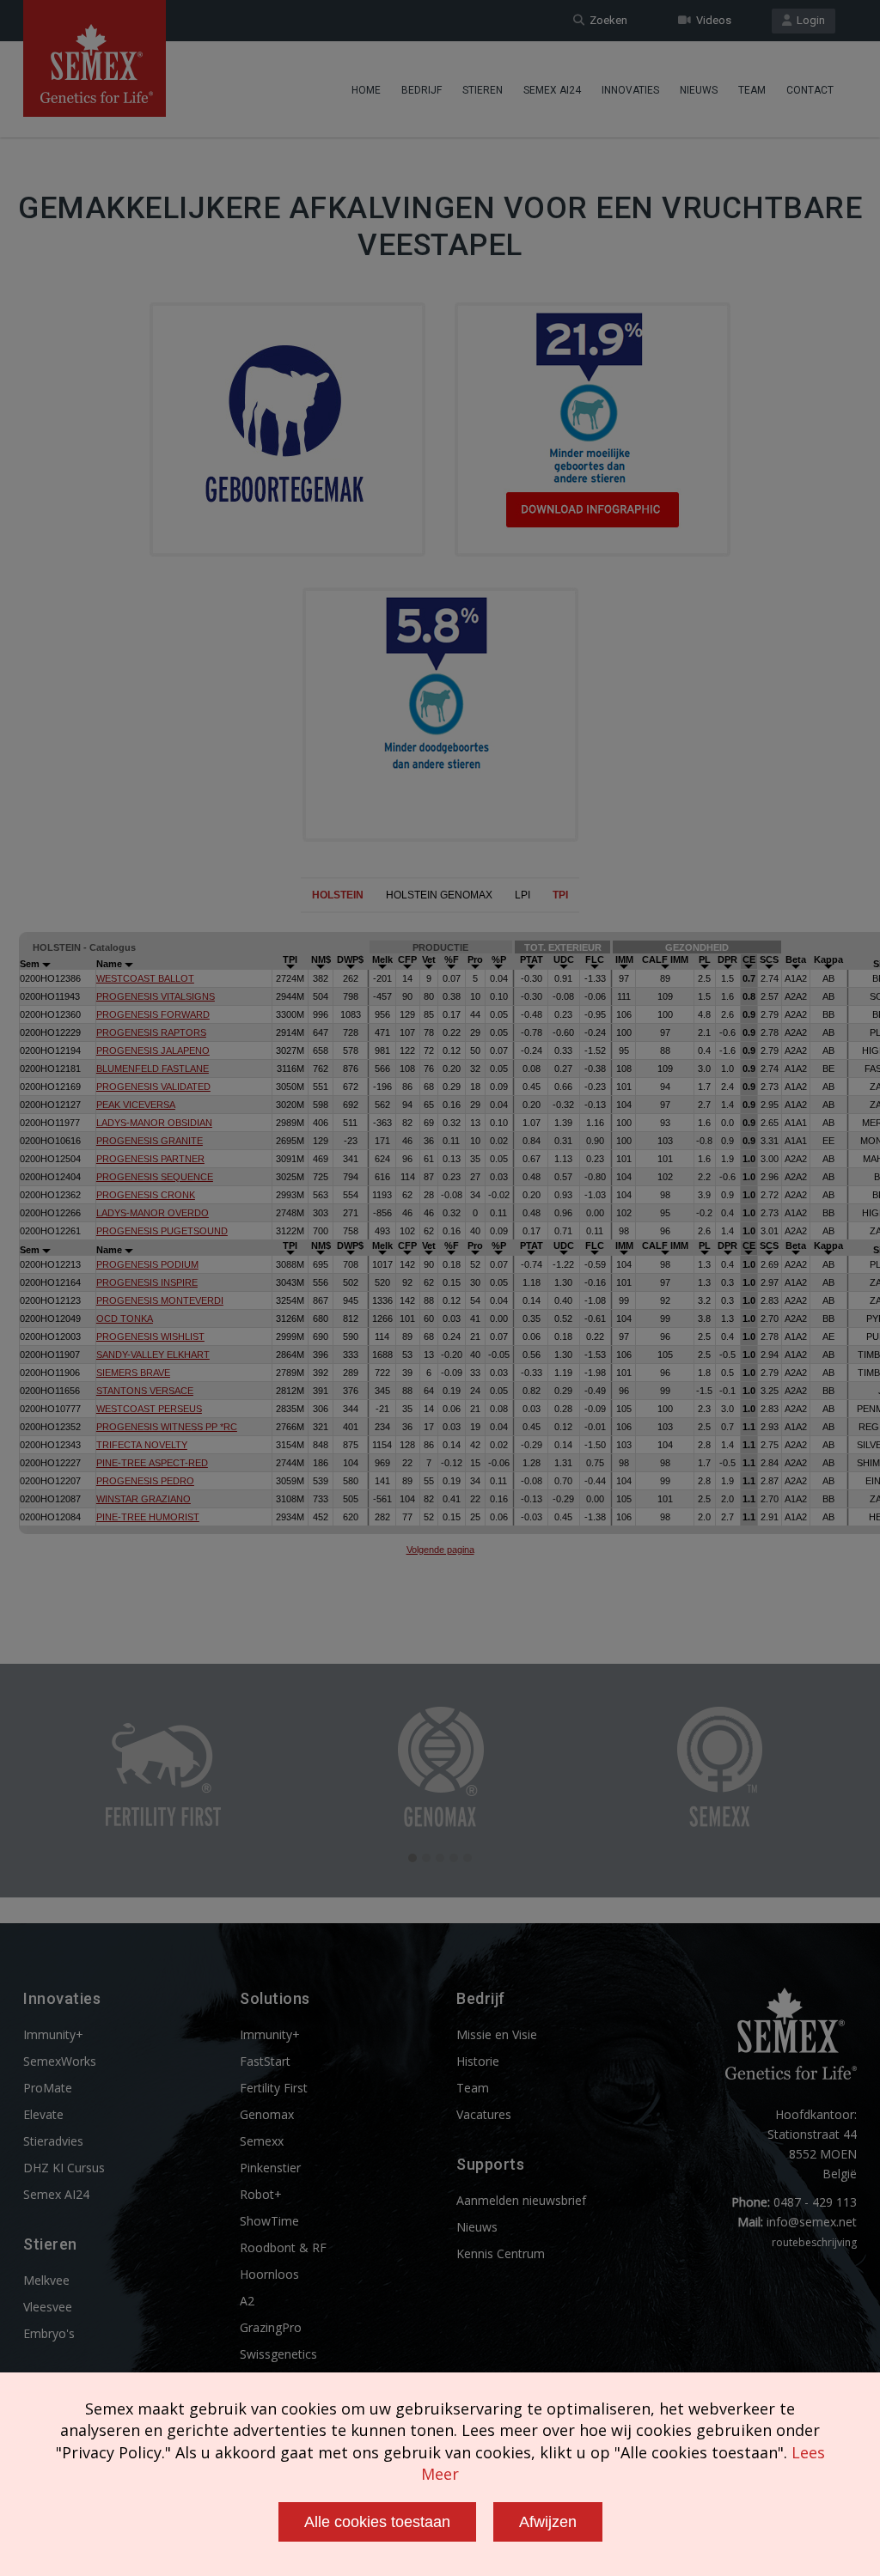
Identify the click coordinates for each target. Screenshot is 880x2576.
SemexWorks (60, 2061)
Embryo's (49, 2333)
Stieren (483, 90)
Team (752, 90)
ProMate (48, 2088)
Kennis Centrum (501, 2253)
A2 (247, 2301)
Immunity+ (53, 2034)
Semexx (262, 2141)
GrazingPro (271, 2327)
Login (808, 20)
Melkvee (46, 2280)
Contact (810, 90)
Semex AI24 (552, 90)
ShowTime (269, 2221)
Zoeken (606, 20)
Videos (711, 20)
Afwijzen (548, 2522)
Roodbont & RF (283, 2247)
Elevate (43, 2114)
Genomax (267, 2114)
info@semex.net (812, 2222)
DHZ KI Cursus (64, 2168)
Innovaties (630, 90)
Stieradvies (53, 2141)
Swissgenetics (278, 2354)
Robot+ (261, 2194)
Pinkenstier (270, 2168)
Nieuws (699, 90)
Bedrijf (422, 90)
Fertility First (274, 2088)
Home (366, 90)
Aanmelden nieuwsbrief (521, 2200)
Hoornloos (269, 2274)
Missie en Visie (497, 2034)
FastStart (265, 2061)
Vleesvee (48, 2307)
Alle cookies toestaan (377, 2522)
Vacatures (484, 2114)
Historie (478, 2061)
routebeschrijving (814, 2242)
